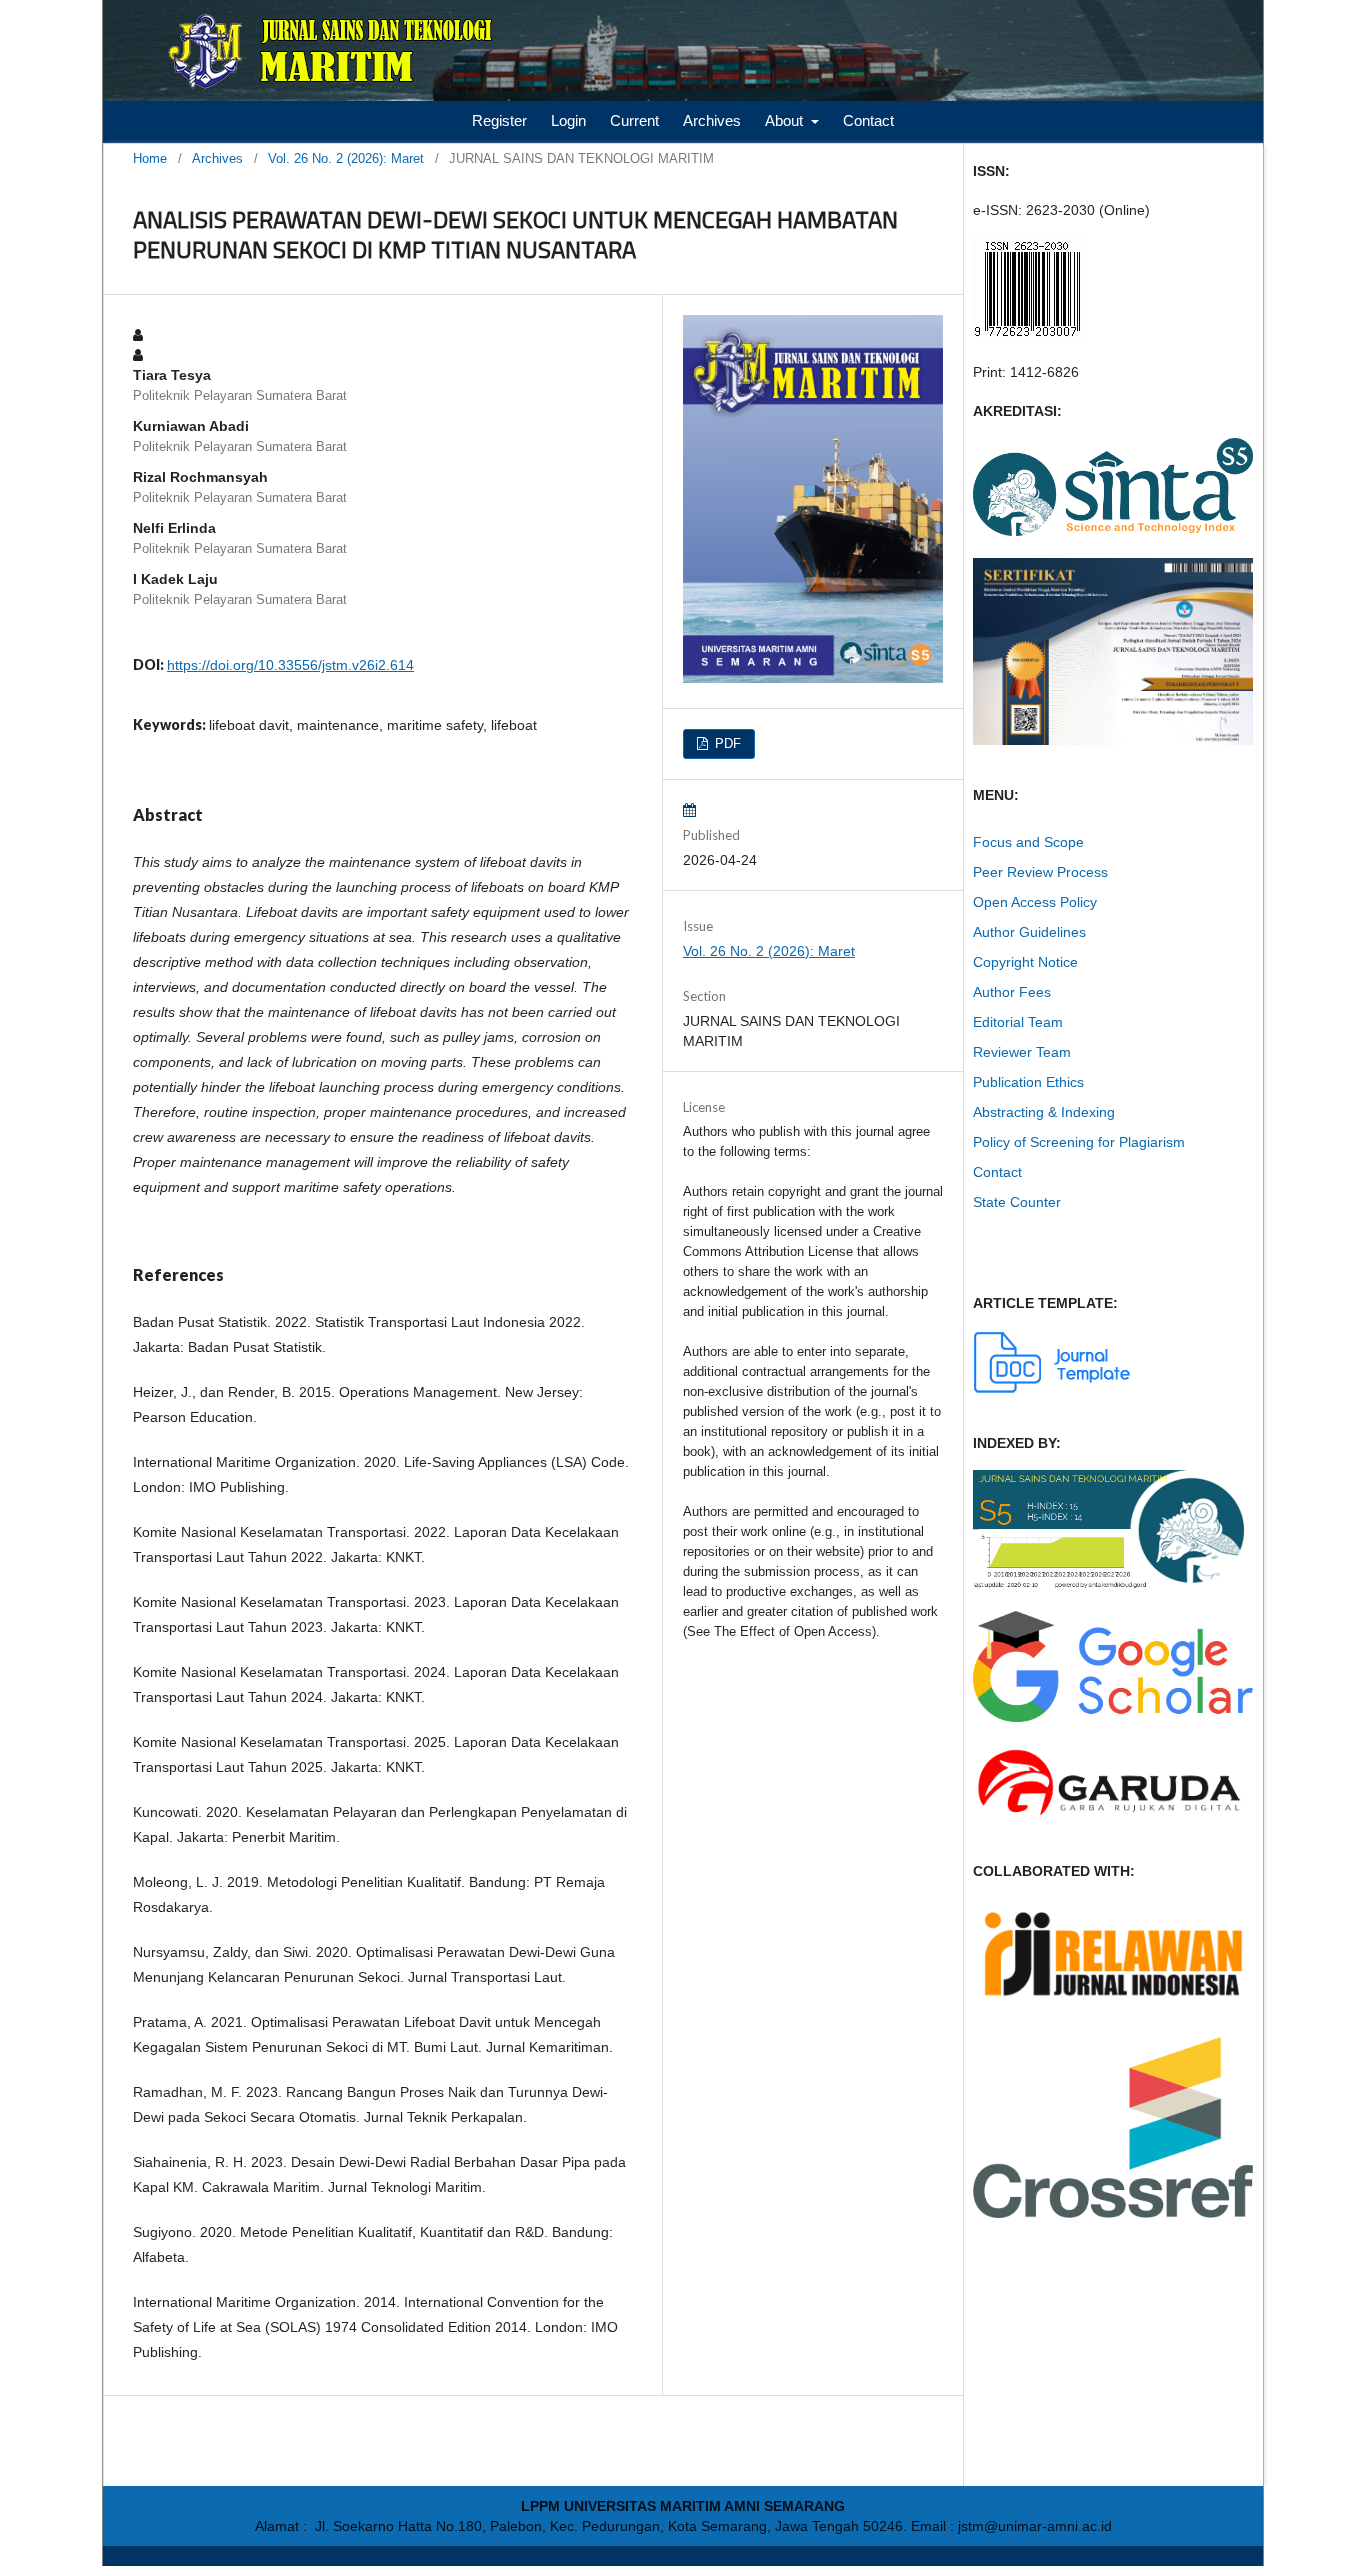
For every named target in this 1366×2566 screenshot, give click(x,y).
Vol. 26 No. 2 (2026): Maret (346, 158)
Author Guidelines (1029, 932)
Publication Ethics (1028, 1082)
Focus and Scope (1028, 842)
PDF (726, 743)
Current (634, 120)
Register (499, 120)
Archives (712, 120)
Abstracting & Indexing (1044, 1112)
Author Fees (1012, 992)
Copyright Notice (1025, 962)
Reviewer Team (1022, 1052)
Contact (868, 120)
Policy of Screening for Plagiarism (1079, 1142)
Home (150, 158)
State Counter (1017, 1202)
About (786, 120)
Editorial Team (1018, 1022)
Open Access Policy (1035, 902)
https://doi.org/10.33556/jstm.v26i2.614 (290, 665)
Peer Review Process (1040, 872)
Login (568, 120)
